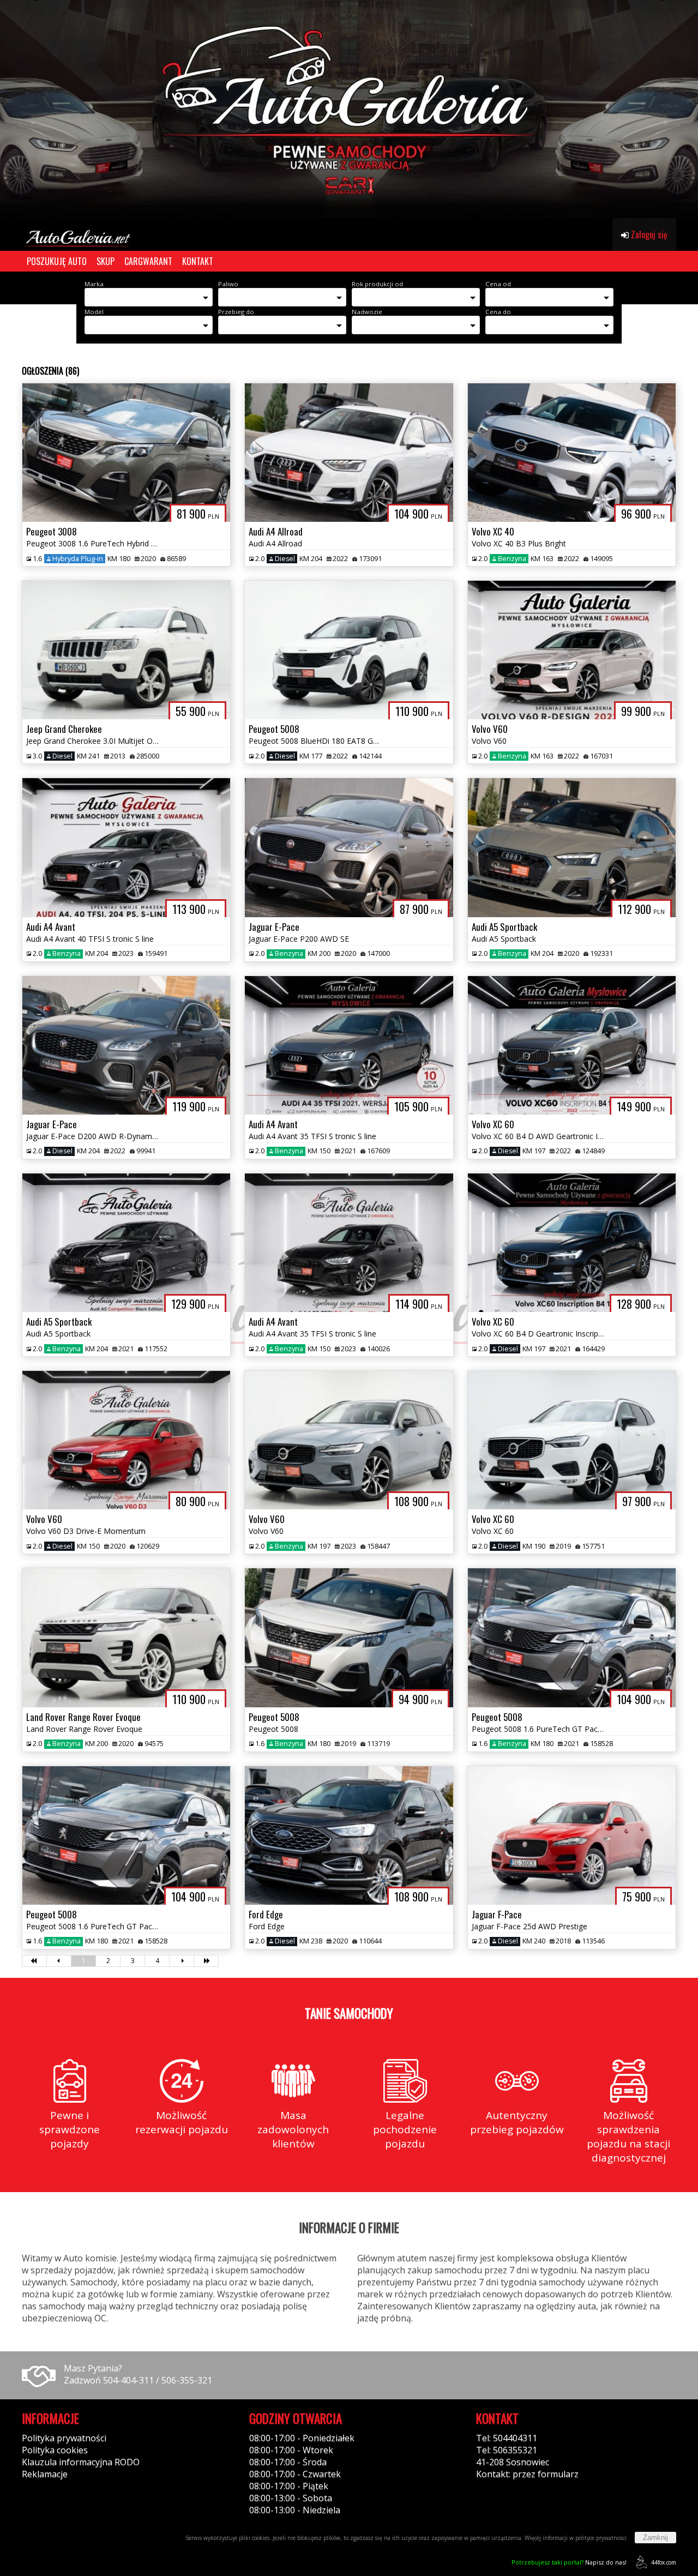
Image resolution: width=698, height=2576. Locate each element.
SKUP (106, 261)
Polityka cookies (55, 2450)
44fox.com (664, 2562)
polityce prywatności (601, 2538)
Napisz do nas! (569, 2562)
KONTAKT (198, 261)
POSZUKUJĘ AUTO (57, 261)
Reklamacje (45, 2474)
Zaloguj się (648, 234)
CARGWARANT (148, 261)
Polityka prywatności (64, 2438)
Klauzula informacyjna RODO (81, 2462)
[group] (349, 109)
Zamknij (655, 2538)
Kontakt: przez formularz (527, 2474)
